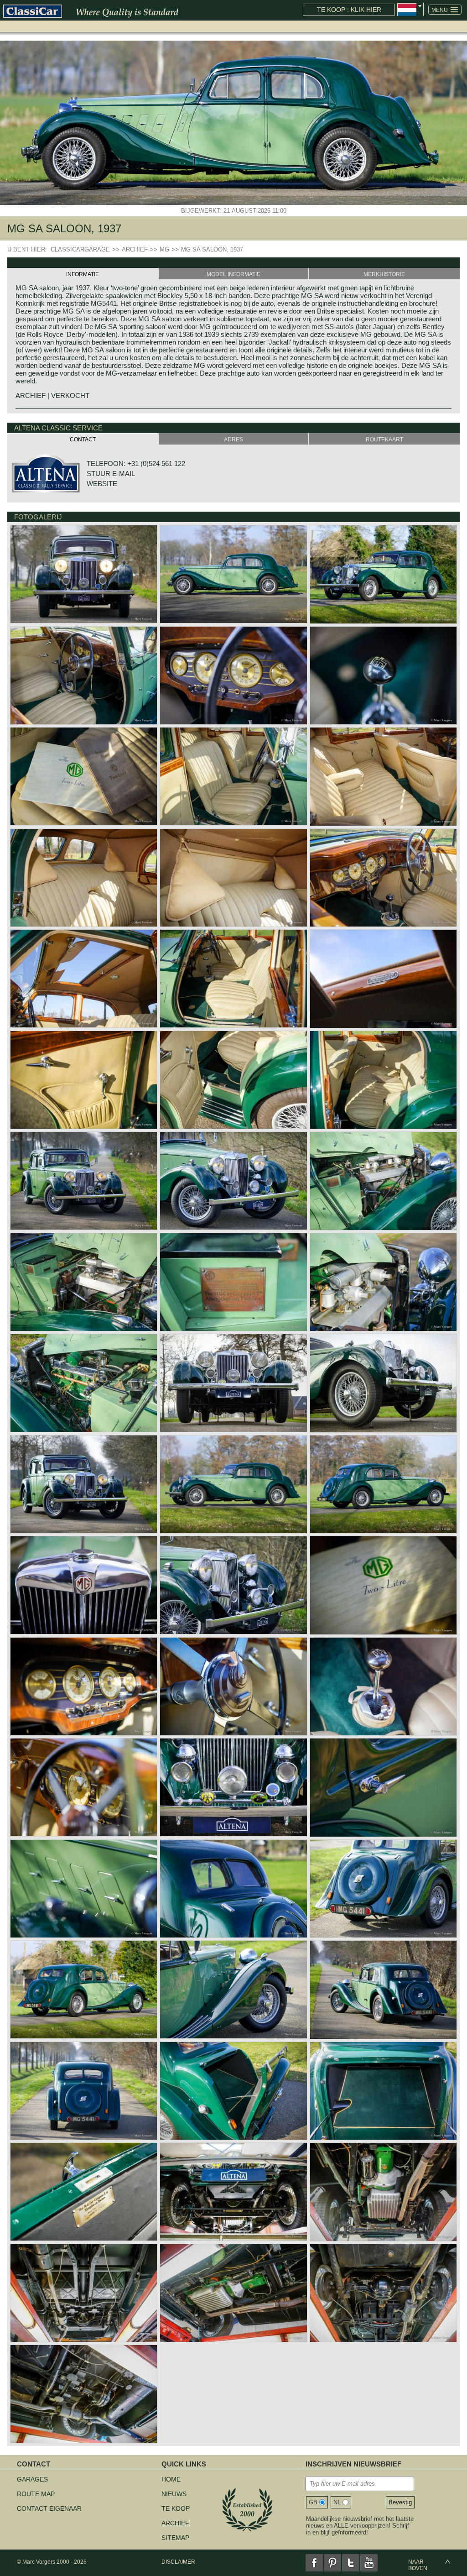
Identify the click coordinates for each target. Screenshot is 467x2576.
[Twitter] (351, 2563)
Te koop (176, 2508)
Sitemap (175, 2538)
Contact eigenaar (49, 2508)
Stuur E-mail (111, 474)
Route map (36, 2494)
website (102, 484)
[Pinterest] (332, 2563)
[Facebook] (314, 2563)
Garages (32, 2479)
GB (313, 2502)
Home (171, 2479)
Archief (175, 2523)
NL (337, 2502)
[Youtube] (369, 2563)
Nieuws (174, 2494)
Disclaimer (178, 2562)
